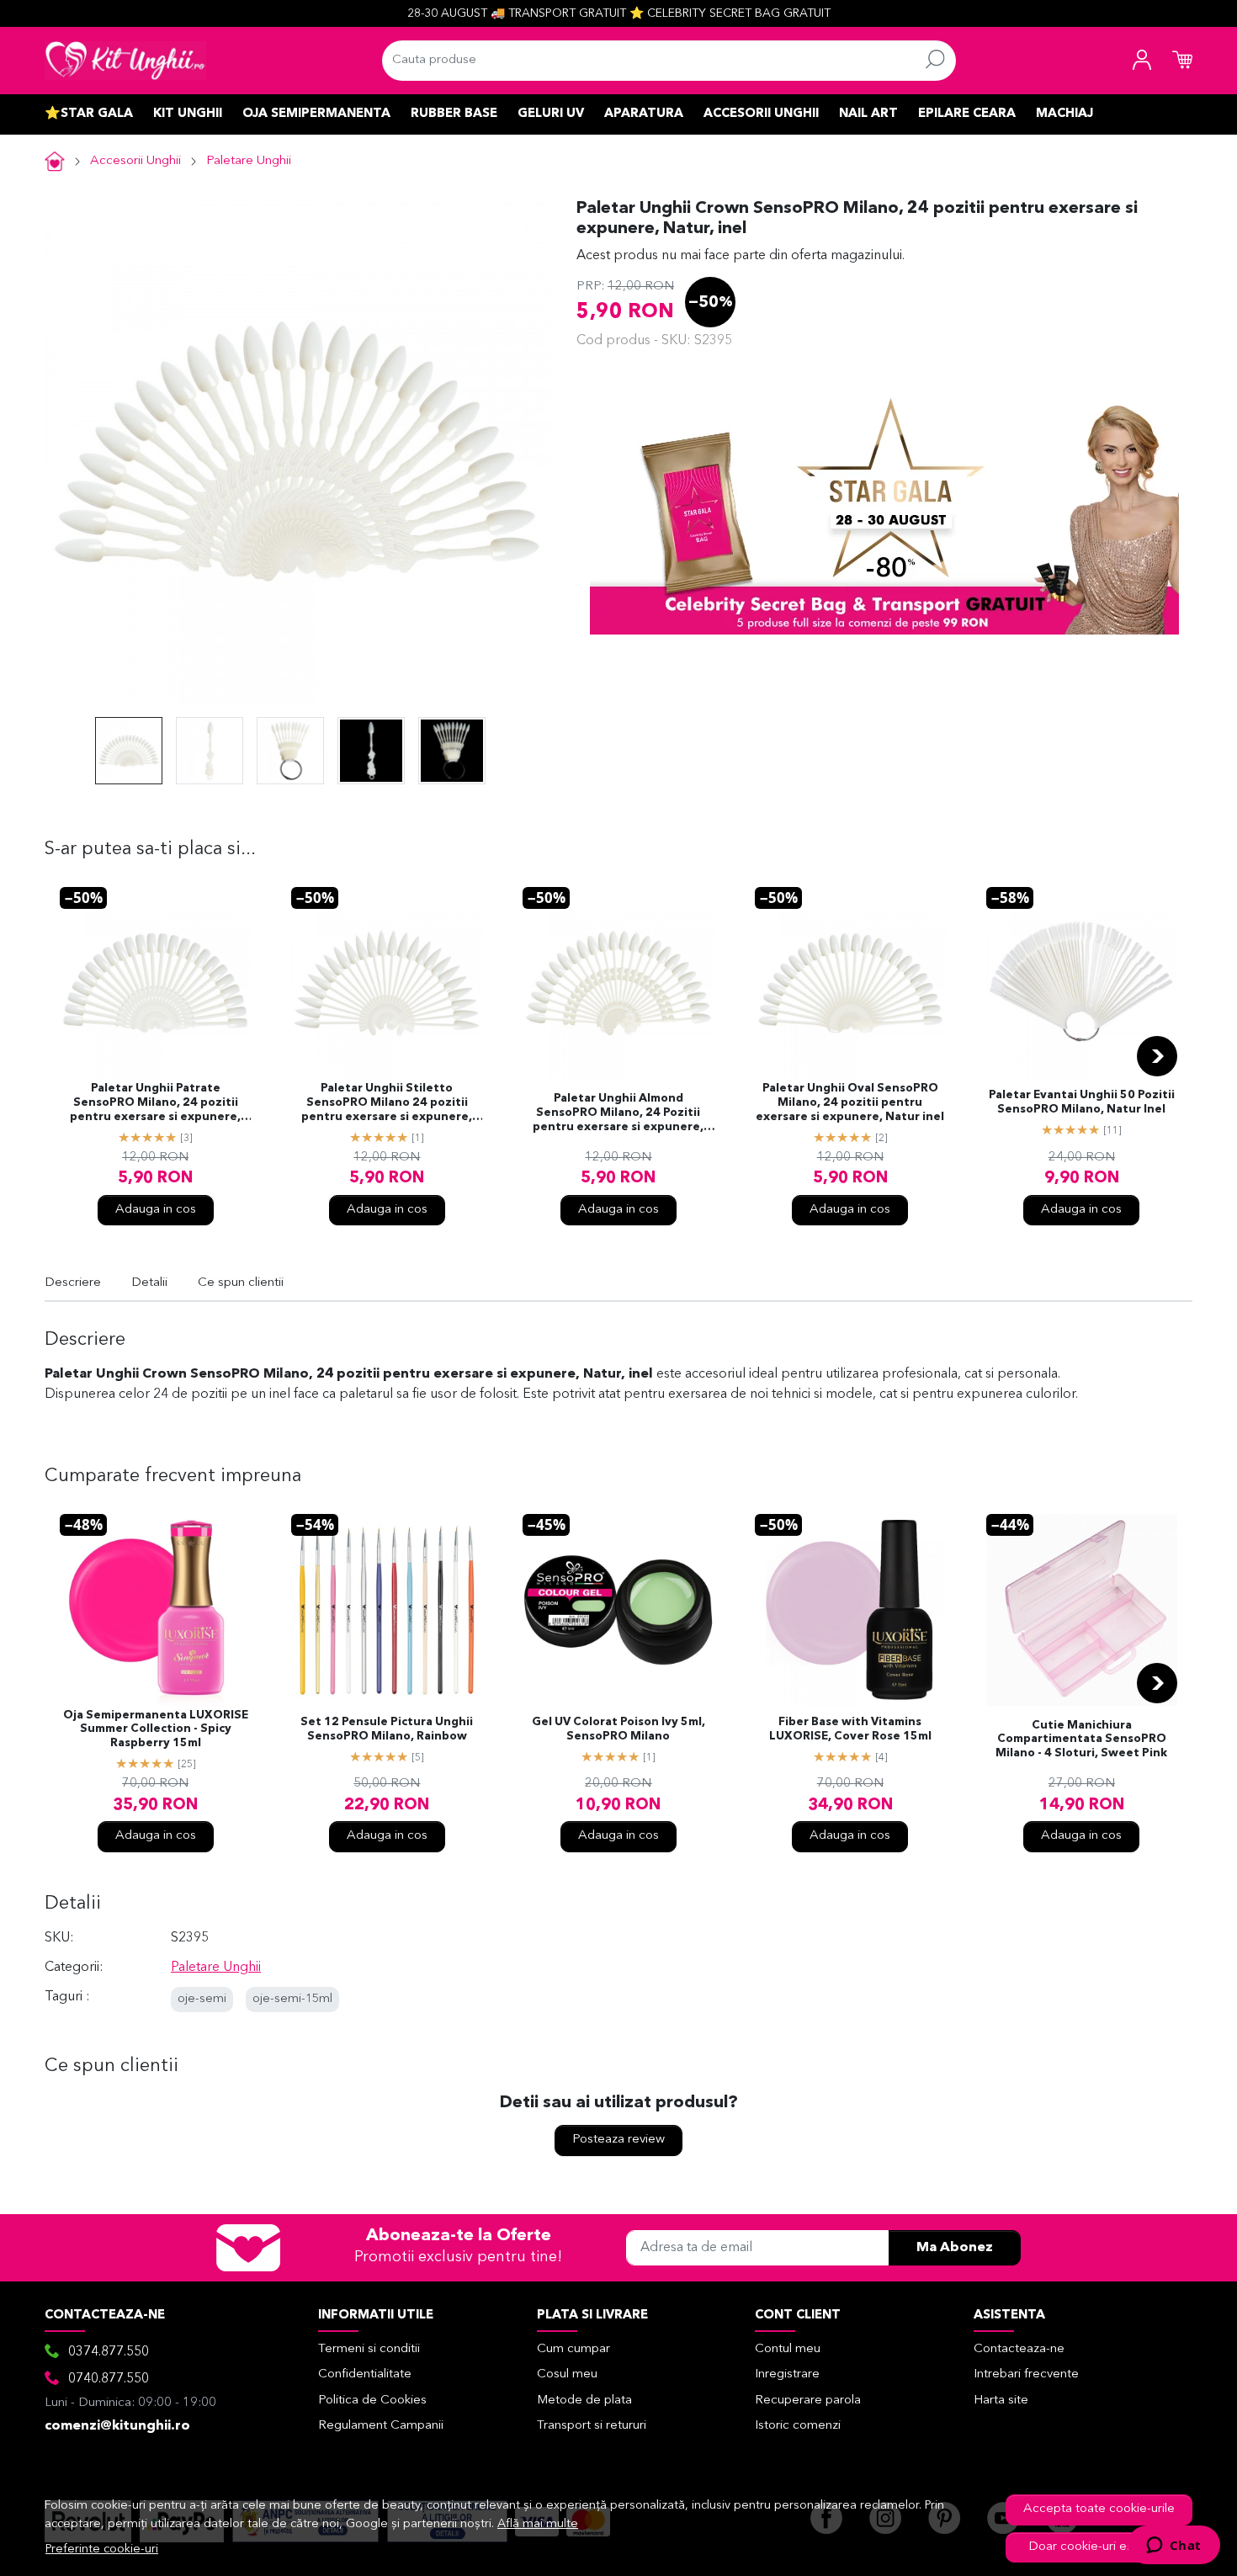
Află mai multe (538, 2524)
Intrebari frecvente (1026, 2374)
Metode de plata (584, 2401)
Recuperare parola (808, 2401)
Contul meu (788, 2349)
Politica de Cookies (372, 2401)
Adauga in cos (156, 1210)
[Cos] (1182, 61)
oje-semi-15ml (292, 1999)
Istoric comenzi (798, 2426)
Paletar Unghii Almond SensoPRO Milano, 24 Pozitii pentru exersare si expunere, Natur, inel (618, 1114)
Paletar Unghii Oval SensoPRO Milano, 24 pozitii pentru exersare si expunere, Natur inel (850, 1103)
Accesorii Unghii (761, 114)
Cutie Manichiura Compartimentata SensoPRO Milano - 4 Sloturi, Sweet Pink (1081, 1740)
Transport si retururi (592, 2426)
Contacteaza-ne (1019, 2349)
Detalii (149, 1283)
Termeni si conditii (369, 2349)
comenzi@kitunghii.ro (117, 2426)
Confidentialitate (365, 2374)
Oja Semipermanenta (316, 114)
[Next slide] (1157, 1056)
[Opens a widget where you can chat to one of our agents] (1173, 2547)
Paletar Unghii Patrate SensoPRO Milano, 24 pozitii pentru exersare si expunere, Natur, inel (155, 1104)
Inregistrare (787, 2374)
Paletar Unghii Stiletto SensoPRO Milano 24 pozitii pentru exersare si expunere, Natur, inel (387, 1104)
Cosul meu (567, 2374)
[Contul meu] (1142, 61)
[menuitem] (129, 751)
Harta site (1001, 2401)
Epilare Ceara (967, 114)
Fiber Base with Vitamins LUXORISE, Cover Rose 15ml (850, 1729)
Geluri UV (551, 114)
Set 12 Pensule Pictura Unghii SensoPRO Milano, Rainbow (387, 1729)
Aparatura (644, 114)
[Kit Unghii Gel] (125, 61)
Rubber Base (454, 114)
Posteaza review (618, 2140)
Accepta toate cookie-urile (1099, 2509)
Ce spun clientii (241, 1283)
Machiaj (1064, 114)
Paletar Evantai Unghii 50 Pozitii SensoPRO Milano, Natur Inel (1082, 1102)
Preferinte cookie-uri (102, 2549)
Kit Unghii (188, 114)
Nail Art (868, 114)
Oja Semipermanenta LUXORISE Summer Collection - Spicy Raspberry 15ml (156, 1730)
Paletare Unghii (249, 161)
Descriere (73, 1283)
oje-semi (202, 1999)
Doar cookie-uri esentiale (1099, 2547)
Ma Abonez (955, 2248)
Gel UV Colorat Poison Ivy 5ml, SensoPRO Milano (618, 1729)
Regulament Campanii (381, 2426)
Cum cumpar (573, 2349)
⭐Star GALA (89, 114)
